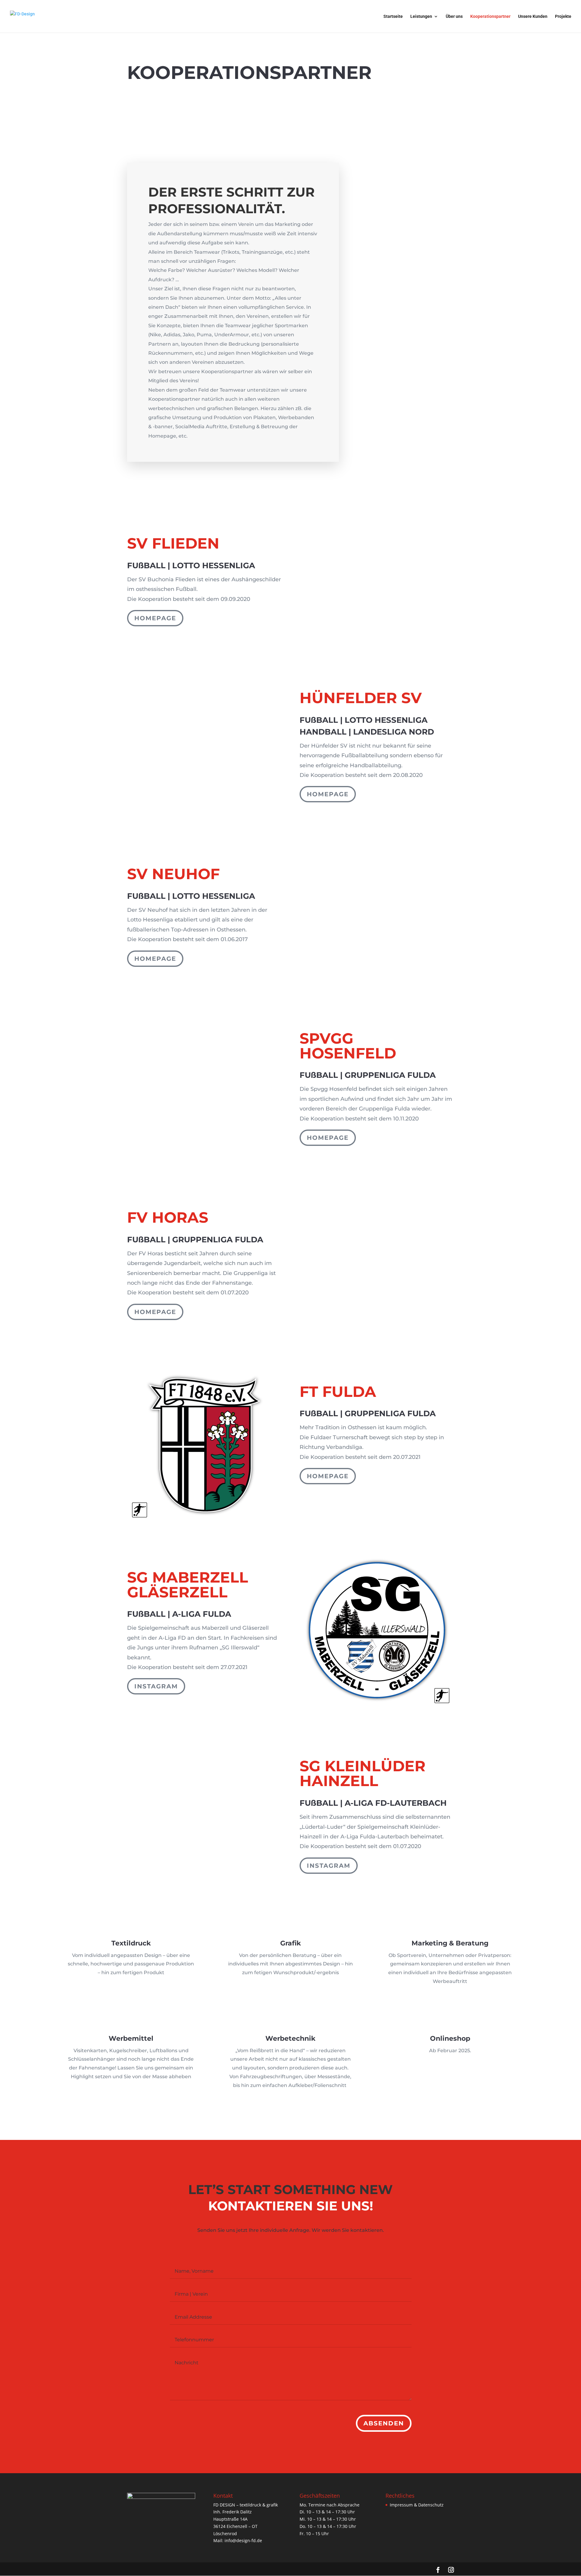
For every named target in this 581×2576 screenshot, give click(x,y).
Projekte (563, 16)
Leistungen (421, 16)
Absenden (384, 2423)
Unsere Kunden (533, 16)
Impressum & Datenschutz (417, 2505)
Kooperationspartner (490, 16)
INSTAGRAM (156, 1686)
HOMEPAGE (328, 794)
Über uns (454, 16)
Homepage (155, 618)
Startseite (393, 16)
